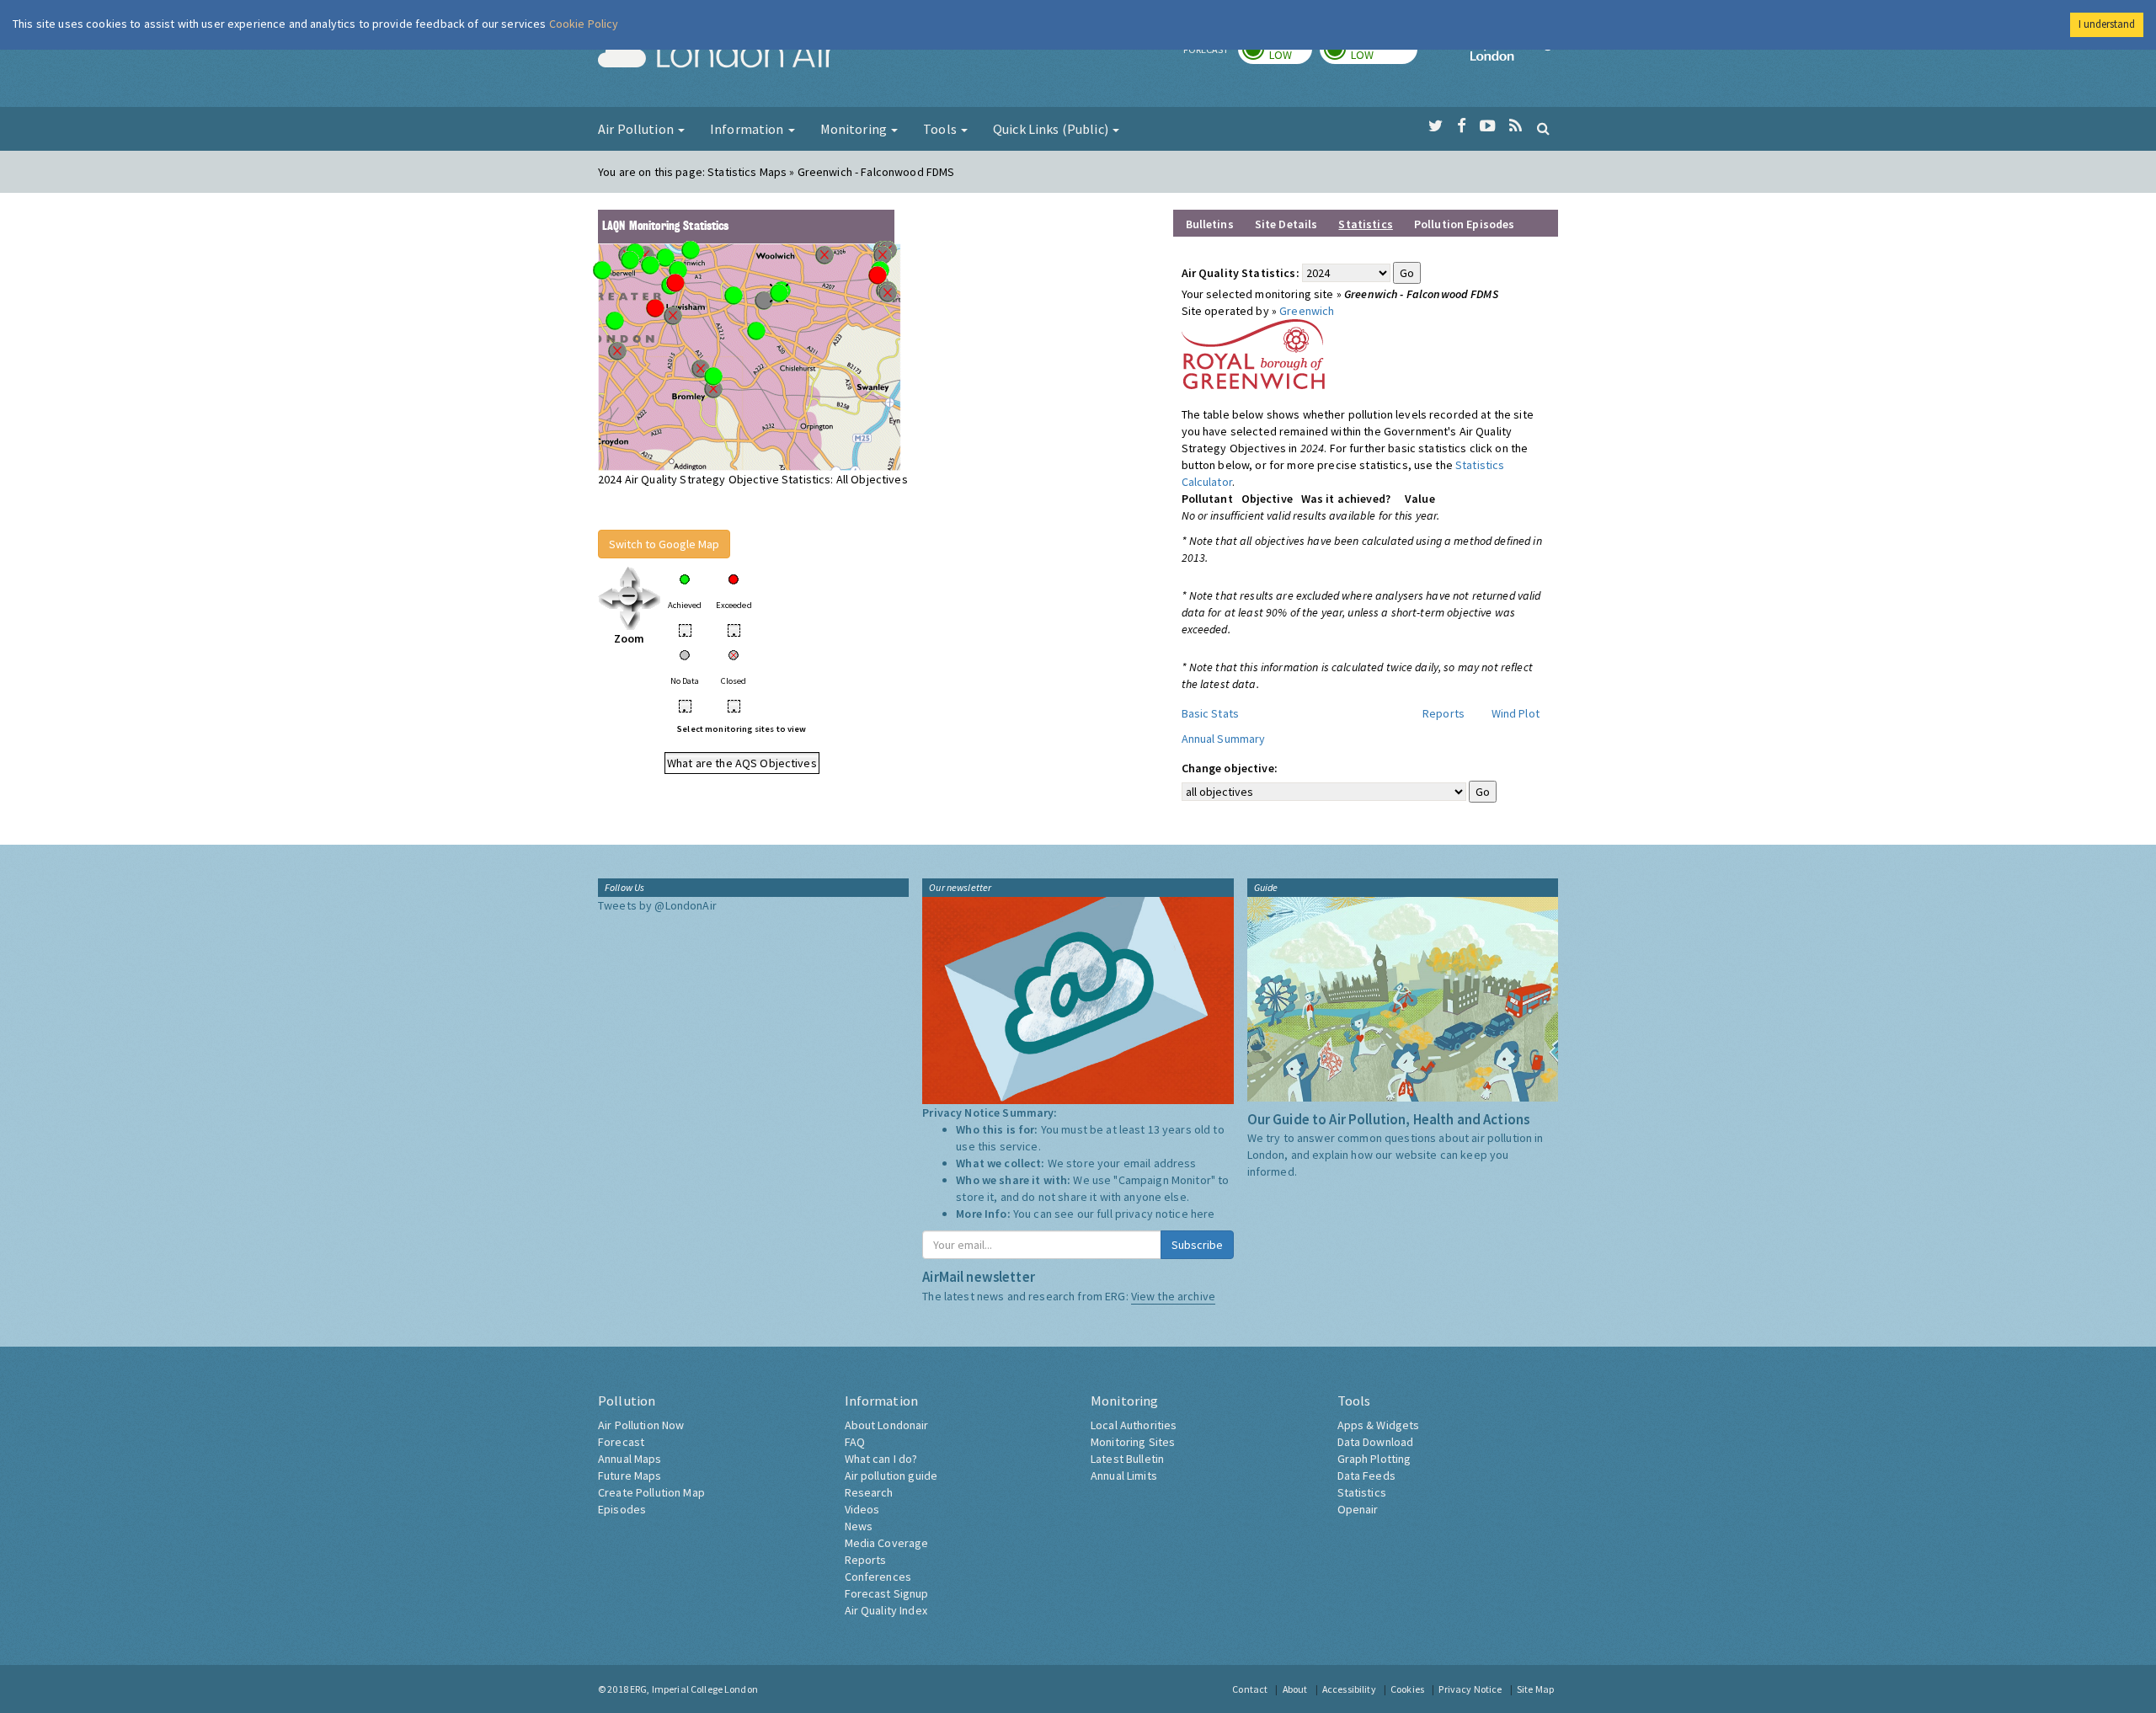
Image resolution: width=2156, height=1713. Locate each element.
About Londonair (887, 1425)
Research (869, 1492)
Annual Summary (1224, 739)
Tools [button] (941, 129)
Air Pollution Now (641, 1425)
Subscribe (1197, 1245)
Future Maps (630, 1476)
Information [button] (748, 129)
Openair (1358, 1509)
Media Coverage (887, 1543)
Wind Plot (1516, 713)
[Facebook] (1462, 126)
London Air (717, 56)
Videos (862, 1509)
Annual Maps (630, 1459)
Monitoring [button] (855, 129)
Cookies (1407, 1689)
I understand (2107, 24)
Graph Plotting (1374, 1459)
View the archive (1173, 1296)
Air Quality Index (886, 1610)
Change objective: (1230, 768)
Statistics (1362, 1492)
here (1203, 1214)
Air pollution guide (891, 1476)
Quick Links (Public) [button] (1052, 129)
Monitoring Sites (1133, 1442)
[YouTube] (1488, 126)
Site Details (1286, 224)
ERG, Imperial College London (694, 1689)
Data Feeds (1366, 1476)
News (859, 1526)
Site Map (1535, 1689)
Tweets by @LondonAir (657, 905)
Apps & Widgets (1379, 1425)
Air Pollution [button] (637, 129)
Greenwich (1307, 311)
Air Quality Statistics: (1241, 273)
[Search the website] (1543, 128)
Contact (1250, 1689)
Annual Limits (1124, 1476)
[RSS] (1516, 126)
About (1295, 1689)
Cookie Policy (584, 24)
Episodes (622, 1509)
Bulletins (1210, 224)
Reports (1444, 713)
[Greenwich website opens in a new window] (1253, 353)
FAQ (855, 1442)
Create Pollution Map (651, 1492)
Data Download (1376, 1442)
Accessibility (1349, 1689)
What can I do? (881, 1459)
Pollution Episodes (1465, 224)
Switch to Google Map (664, 544)
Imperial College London (1514, 56)
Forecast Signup (887, 1593)
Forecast (621, 1442)
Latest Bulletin (1127, 1459)
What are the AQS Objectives (742, 763)
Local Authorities (1134, 1425)
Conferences (878, 1577)
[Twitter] (1436, 126)
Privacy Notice (1470, 1689)
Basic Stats (1211, 713)
